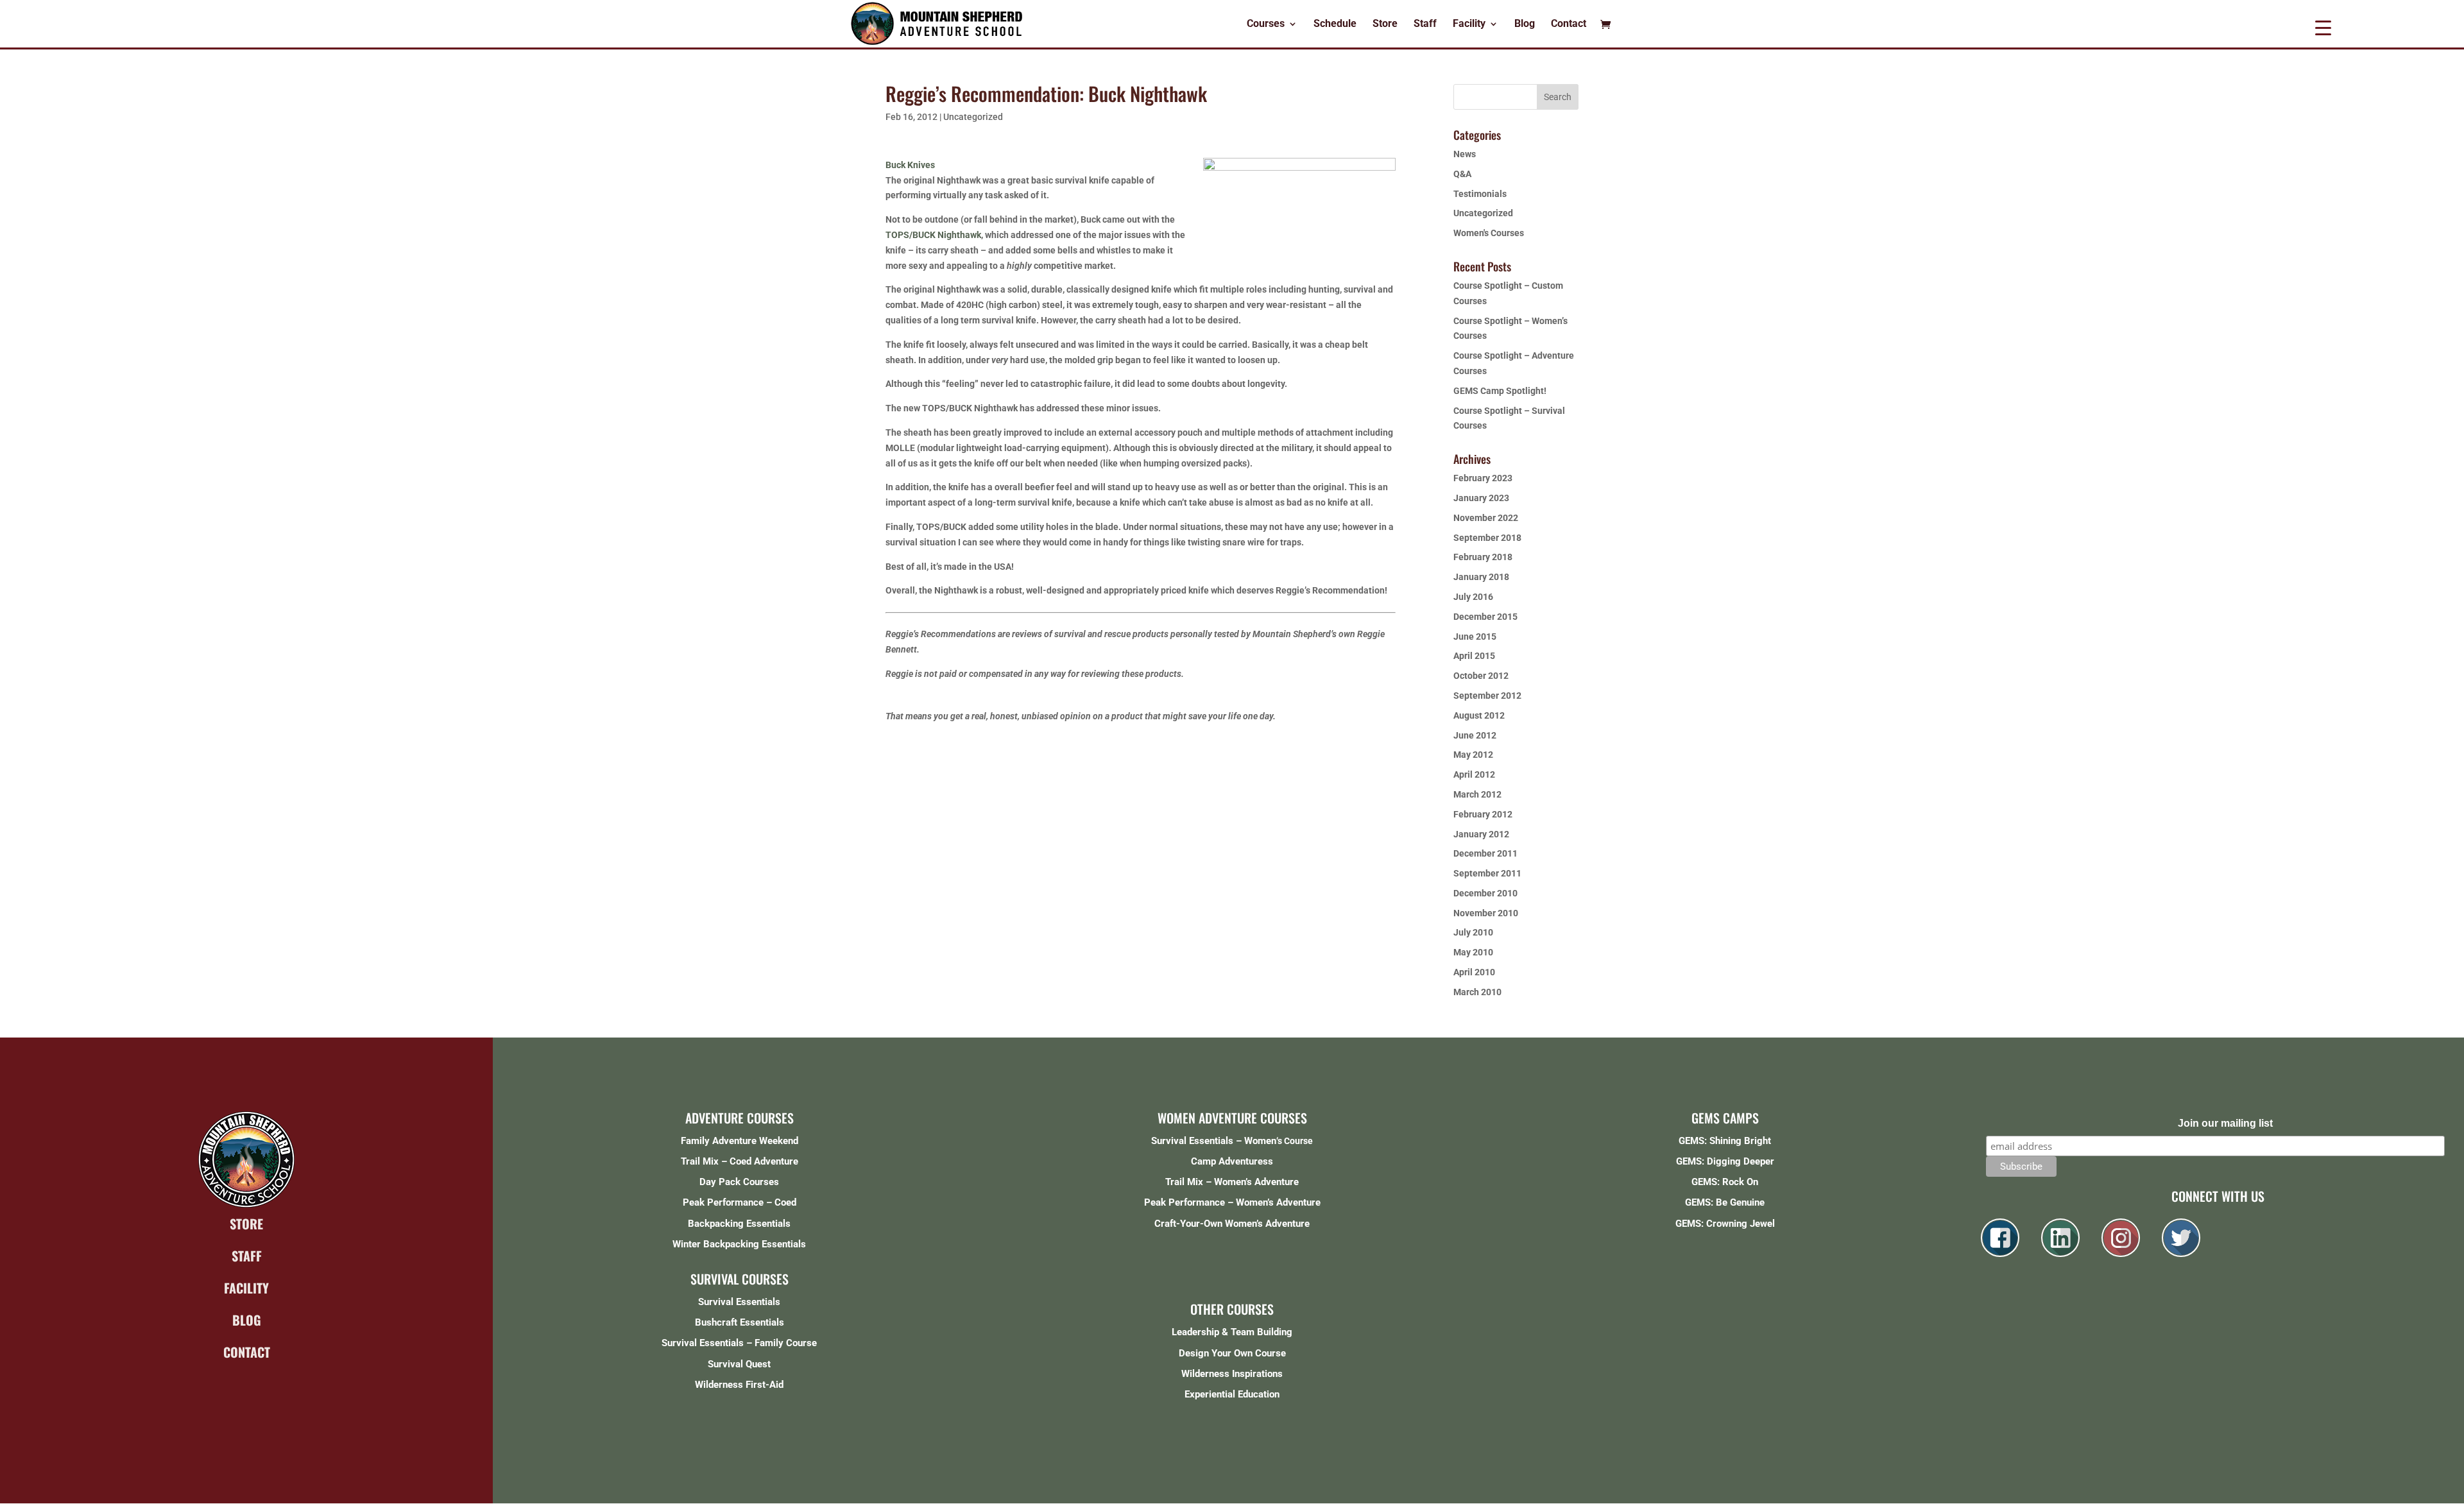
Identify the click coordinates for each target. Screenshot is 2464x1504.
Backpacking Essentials (739, 1224)
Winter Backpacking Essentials (739, 1244)
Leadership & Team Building (1232, 1332)
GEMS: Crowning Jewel (1725, 1224)
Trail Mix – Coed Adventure (740, 1161)
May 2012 (1473, 755)
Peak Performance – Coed (740, 1202)
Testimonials (1480, 194)
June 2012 (1475, 735)
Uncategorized (973, 117)
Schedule (1335, 24)
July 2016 (1473, 597)
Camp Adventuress (1232, 1161)
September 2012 (1487, 696)
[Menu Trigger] (2323, 27)
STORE (246, 1224)
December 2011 (1485, 853)
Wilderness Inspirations (1232, 1374)
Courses (1266, 24)
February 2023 (1483, 478)
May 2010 (1473, 952)
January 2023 (1481, 498)
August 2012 (1479, 715)
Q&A (1462, 174)
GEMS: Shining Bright (1725, 1141)
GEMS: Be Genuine (1725, 1202)
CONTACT (247, 1352)
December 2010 (1485, 893)
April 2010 (1474, 972)
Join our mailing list (2225, 1123)
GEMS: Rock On (1725, 1182)
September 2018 (1487, 538)
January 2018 (1481, 577)
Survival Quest (739, 1364)
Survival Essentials (739, 1302)
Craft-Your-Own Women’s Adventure (1232, 1224)
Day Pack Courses (739, 1182)
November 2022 (1486, 518)
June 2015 (1475, 637)
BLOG (247, 1320)
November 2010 (1486, 913)
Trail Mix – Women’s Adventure (1232, 1182)
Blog (1525, 24)
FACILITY (246, 1288)
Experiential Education (1232, 1394)
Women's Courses (1489, 233)
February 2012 (1483, 814)
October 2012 (1481, 676)
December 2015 (1485, 617)
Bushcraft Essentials (740, 1322)
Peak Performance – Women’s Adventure (1232, 1202)
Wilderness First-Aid (739, 1385)
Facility (1469, 24)
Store (1385, 24)
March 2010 (1477, 992)
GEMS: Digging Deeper (1725, 1161)
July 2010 (1473, 932)
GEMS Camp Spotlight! (1500, 391)
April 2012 (1474, 774)
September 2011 (1487, 873)
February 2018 (1483, 557)
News (1465, 154)
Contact (1569, 24)
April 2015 (1474, 656)
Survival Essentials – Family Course (739, 1343)
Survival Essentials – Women (1214, 1141)
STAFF (247, 1256)
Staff (1425, 24)
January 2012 (1481, 834)
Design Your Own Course (1232, 1353)
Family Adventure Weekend (740, 1141)
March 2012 (1477, 794)
